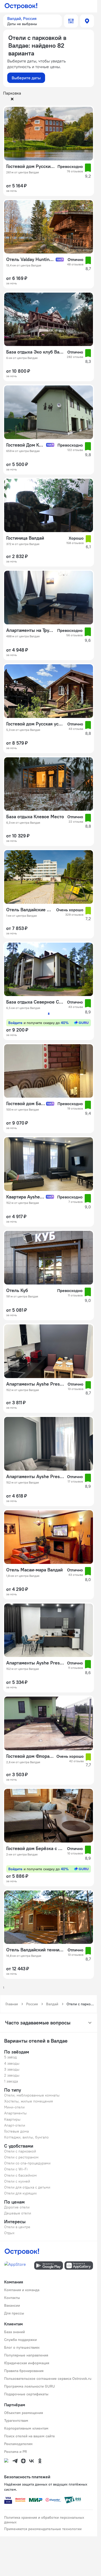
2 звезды (12, 2075)
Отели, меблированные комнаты (32, 2095)
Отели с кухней (17, 2181)
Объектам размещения (24, 2413)
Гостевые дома (16, 2131)
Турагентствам (16, 2420)
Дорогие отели (17, 2207)
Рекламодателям (18, 2444)
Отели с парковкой (20, 2151)
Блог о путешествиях (22, 2347)
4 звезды (12, 2063)
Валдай (52, 2004)
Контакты (12, 2298)
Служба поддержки (20, 2340)
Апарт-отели (15, 2125)
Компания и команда (22, 2290)
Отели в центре (17, 2227)
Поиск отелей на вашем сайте (30, 2436)
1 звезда (11, 2081)
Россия (32, 2004)
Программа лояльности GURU (30, 2386)
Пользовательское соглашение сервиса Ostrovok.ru (48, 2379)
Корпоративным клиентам (26, 2428)
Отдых (9, 2233)
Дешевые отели (18, 2213)
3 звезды (12, 2069)
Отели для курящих (20, 2193)
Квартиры (12, 2119)
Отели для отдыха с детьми (27, 2187)
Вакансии (12, 2305)
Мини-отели (14, 2107)
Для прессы (14, 2313)
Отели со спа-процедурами (27, 2163)
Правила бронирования (24, 2371)
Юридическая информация (27, 2363)
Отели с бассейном (20, 2175)
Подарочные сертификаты (26, 2394)
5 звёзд (10, 2057)
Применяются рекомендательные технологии (43, 2529)
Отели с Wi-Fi (16, 2169)
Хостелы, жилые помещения (28, 2101)
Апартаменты (15, 2113)
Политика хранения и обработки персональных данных (44, 2520)
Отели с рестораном (21, 2157)
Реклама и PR (16, 2452)
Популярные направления (26, 2355)
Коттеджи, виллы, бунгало (26, 2137)
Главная (12, 2004)
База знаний (15, 2332)
